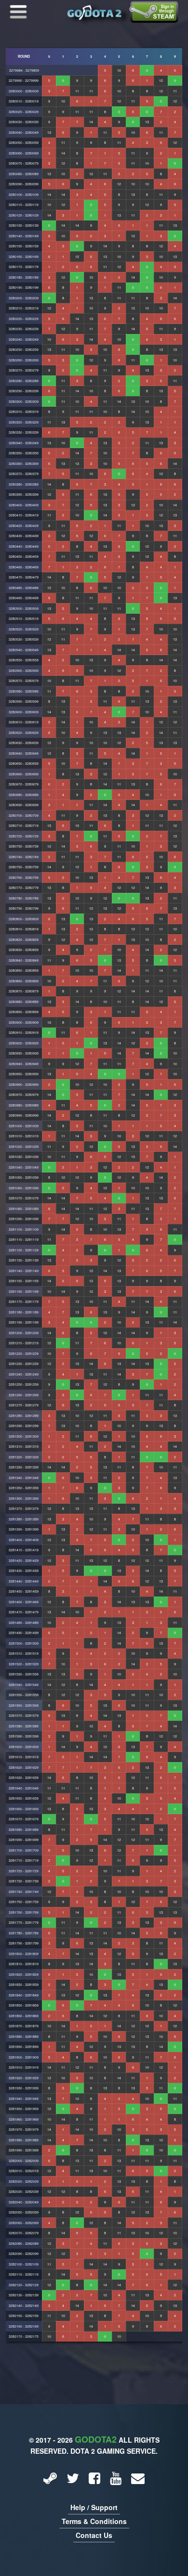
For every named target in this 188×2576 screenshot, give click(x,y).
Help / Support (94, 2507)
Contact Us (94, 2535)
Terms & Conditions (94, 2521)
